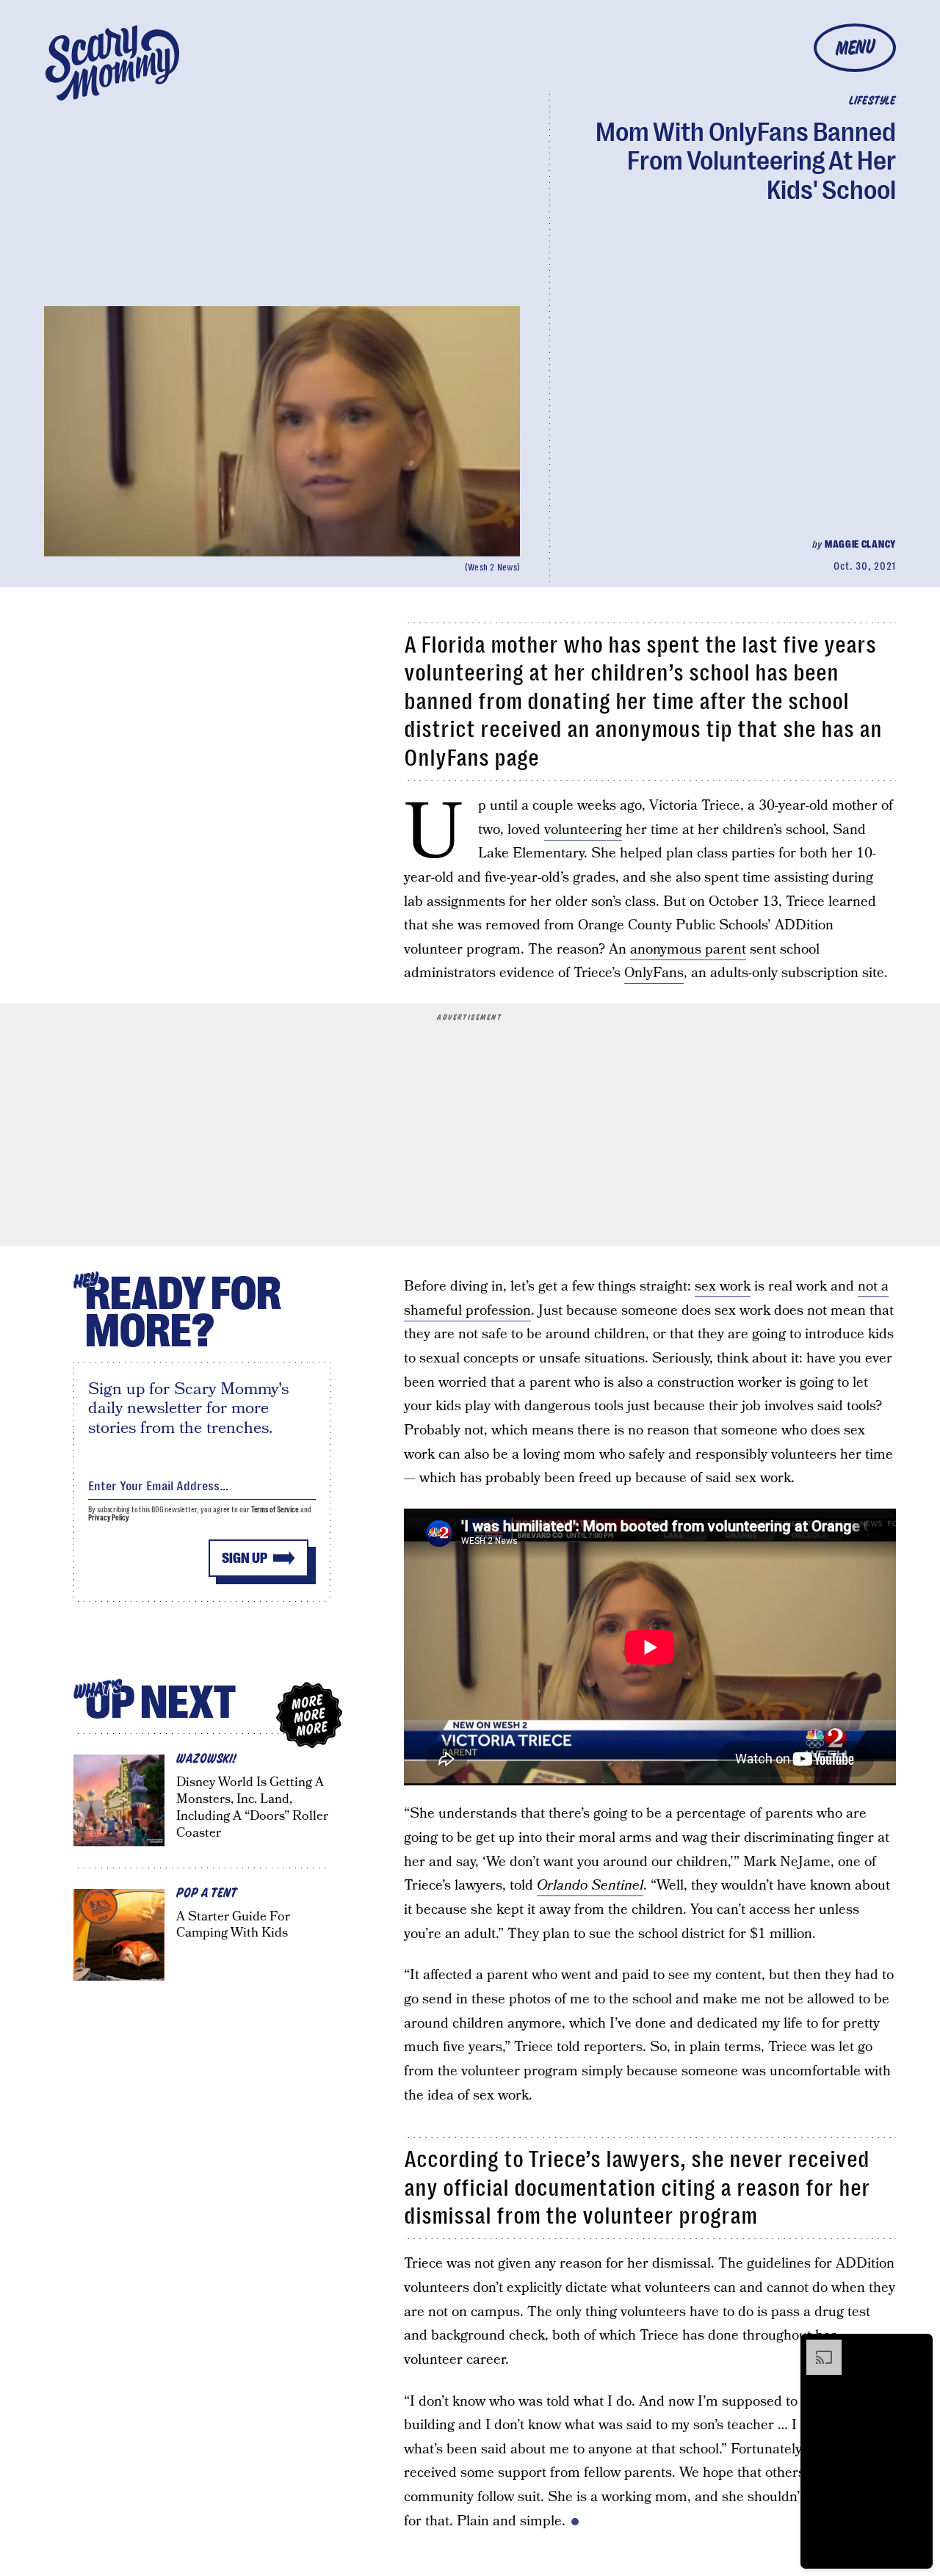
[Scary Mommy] (112, 63)
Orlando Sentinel (590, 1886)
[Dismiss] (916, 2347)
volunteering (583, 830)
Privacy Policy (109, 1518)
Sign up (245, 1558)
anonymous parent (688, 950)
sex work (723, 1287)
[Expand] (817, 2347)
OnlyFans (654, 973)
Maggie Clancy (860, 544)
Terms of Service (275, 1510)
